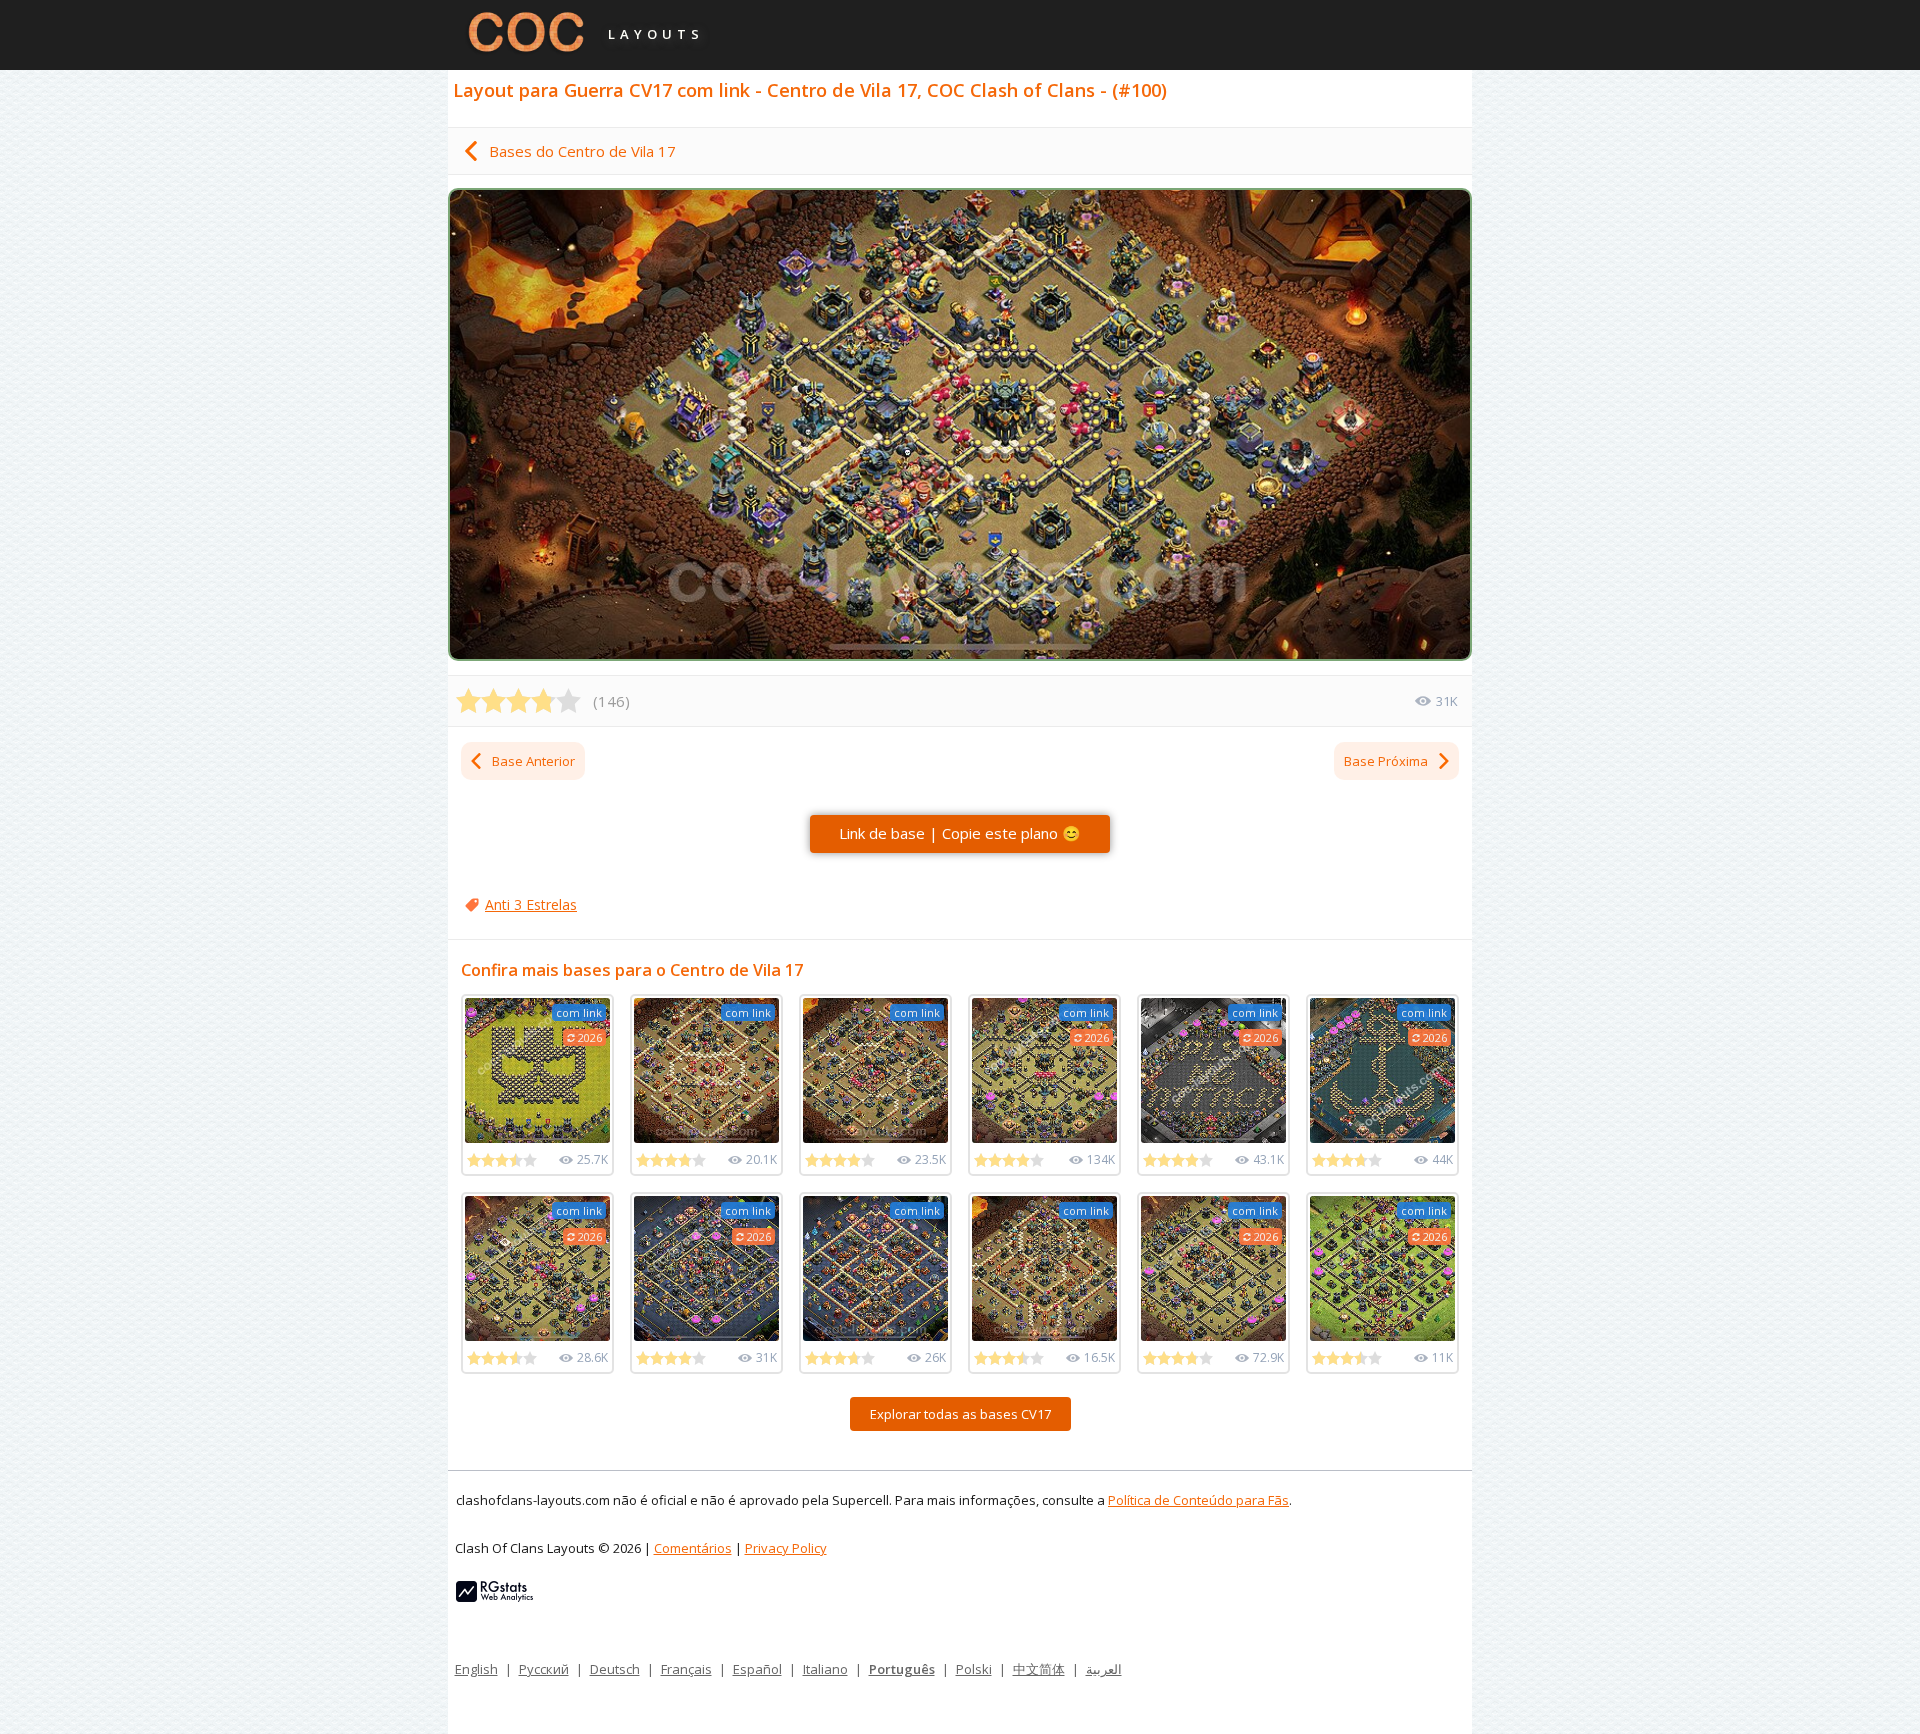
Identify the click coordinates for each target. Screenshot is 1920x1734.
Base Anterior (533, 761)
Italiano (825, 1669)
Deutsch (615, 1669)
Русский (544, 1669)
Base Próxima (1386, 761)
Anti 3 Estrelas (531, 904)
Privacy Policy (786, 1548)
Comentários (693, 1548)
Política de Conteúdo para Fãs (1198, 1500)
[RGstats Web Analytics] (494, 1597)
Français (686, 1669)
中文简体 (1039, 1669)
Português (902, 1669)
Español (757, 1669)
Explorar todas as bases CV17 (960, 1414)
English (476, 1669)
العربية (1104, 1669)
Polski (974, 1669)
